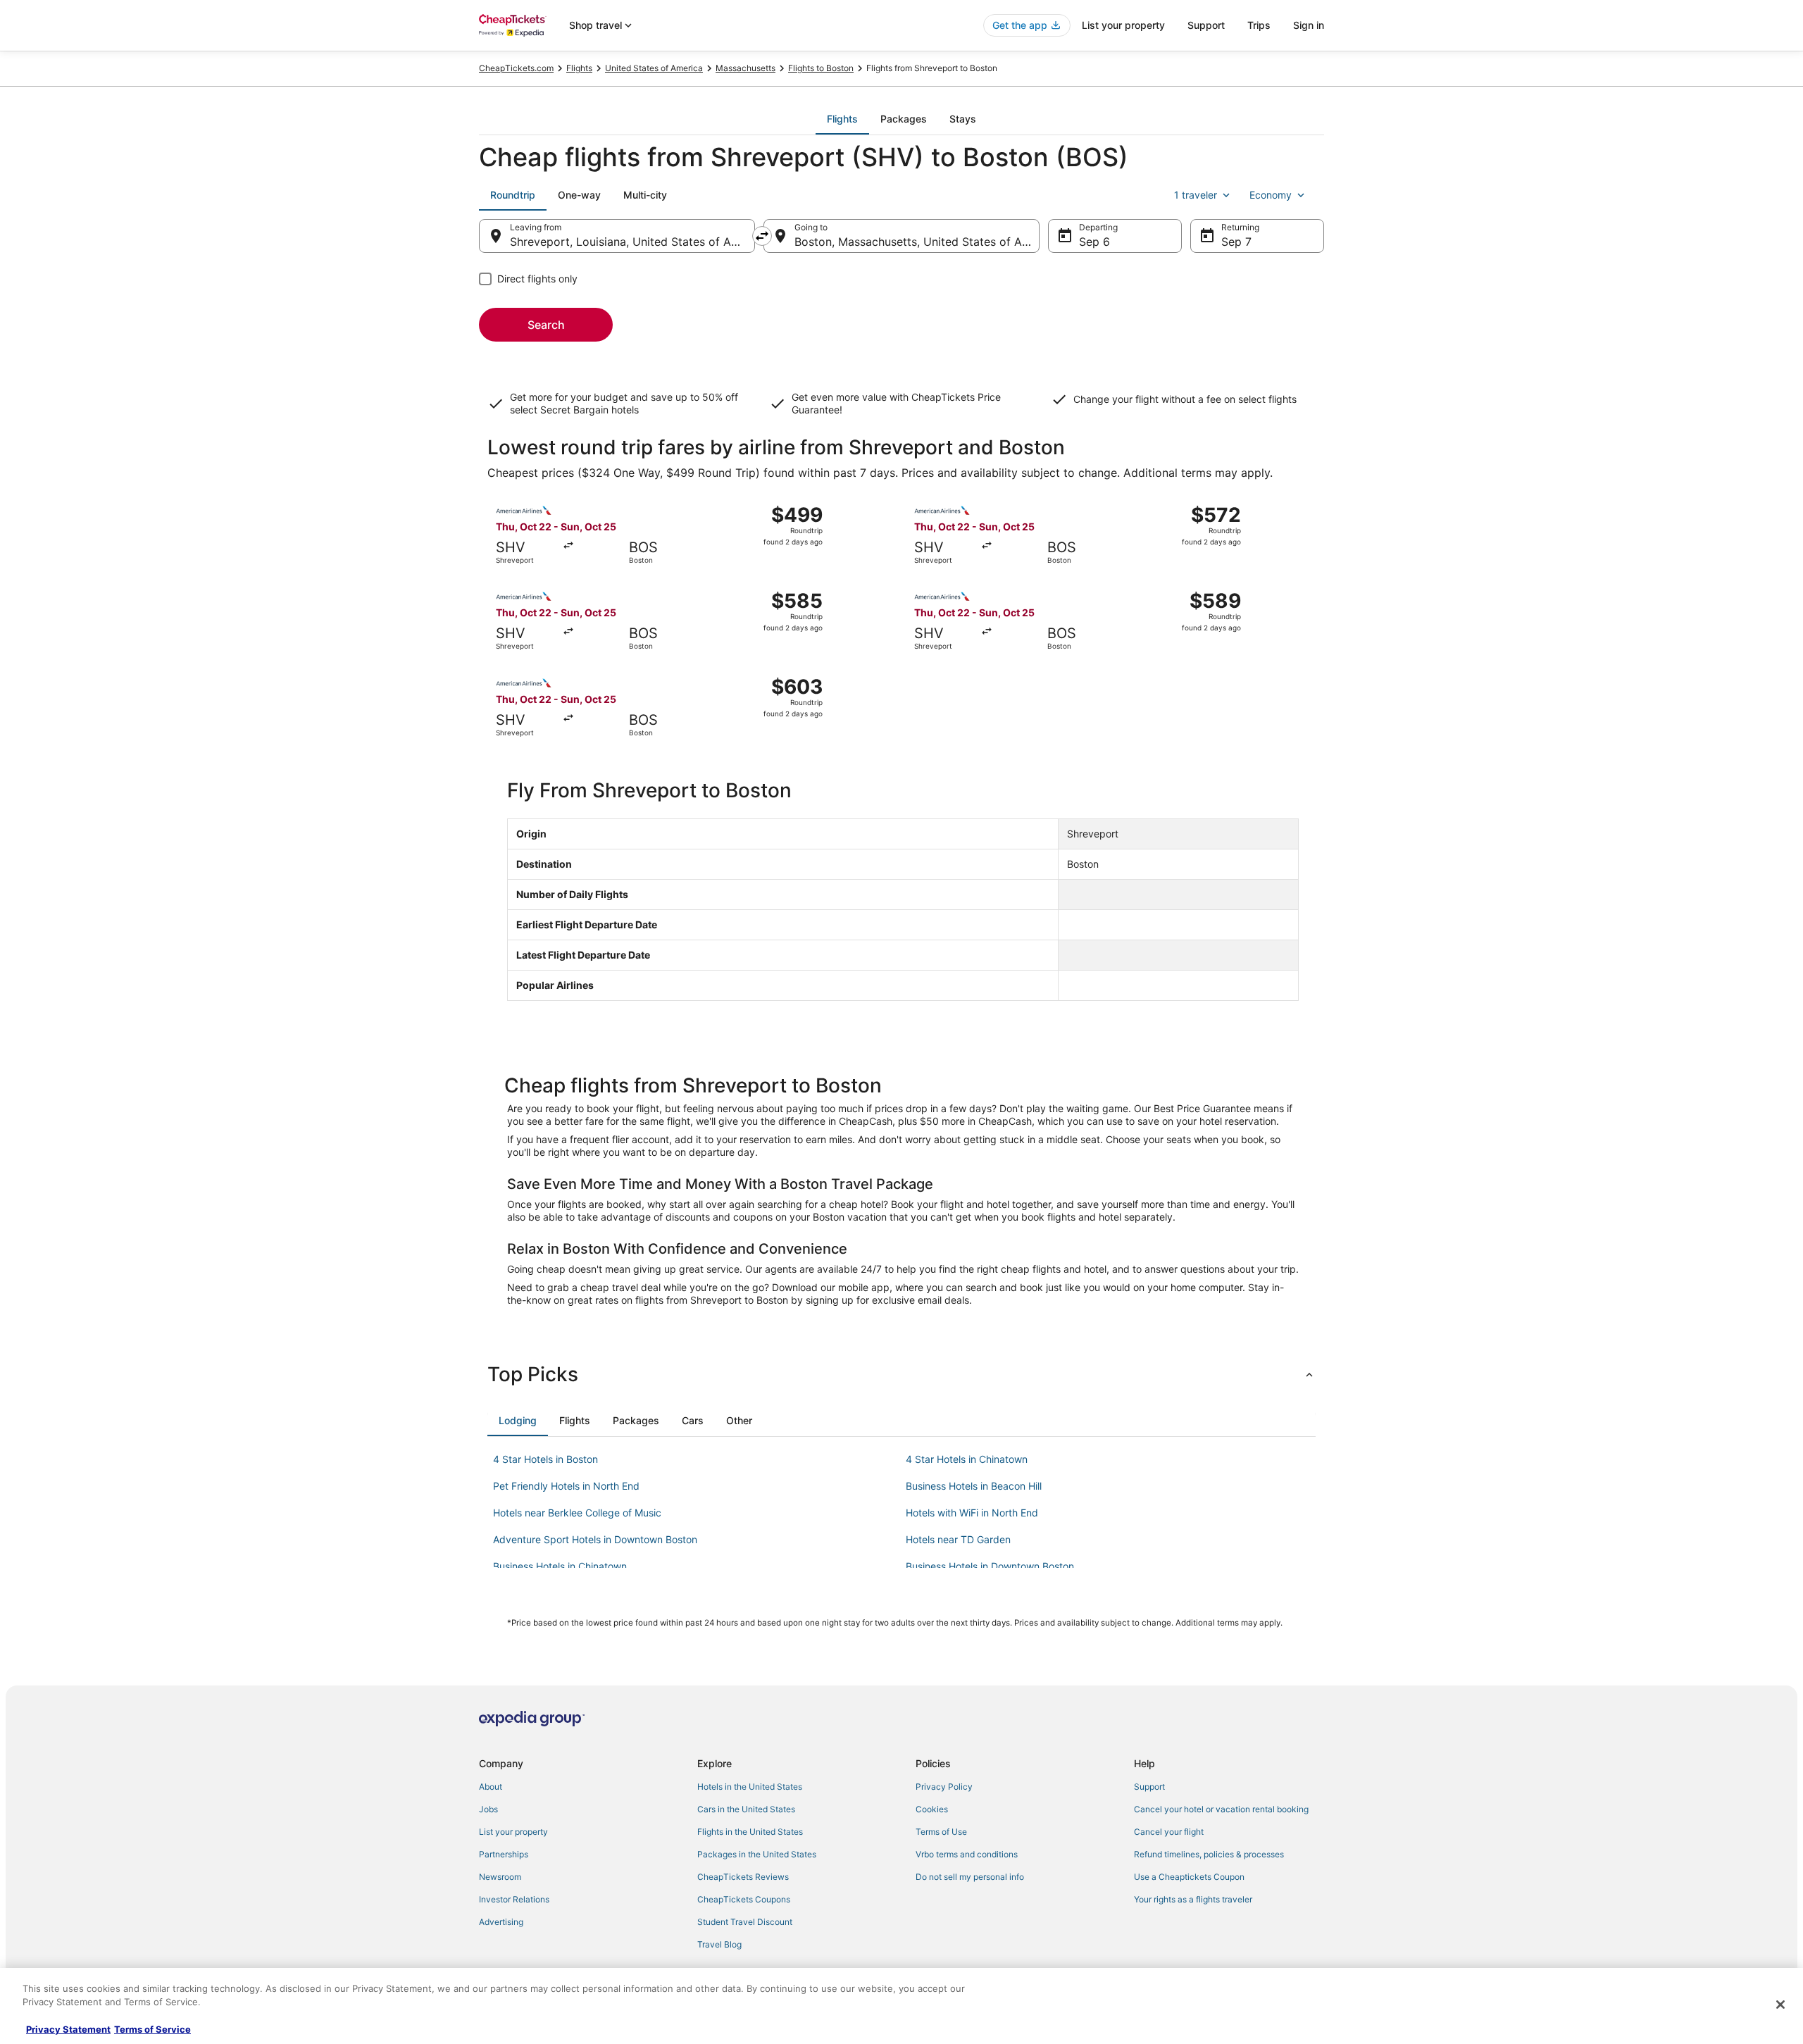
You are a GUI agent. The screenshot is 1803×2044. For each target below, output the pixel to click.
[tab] (842, 119)
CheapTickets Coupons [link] (744, 1899)
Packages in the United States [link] (757, 1854)
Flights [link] (579, 68)
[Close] (1780, 2005)
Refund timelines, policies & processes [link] (1209, 1854)
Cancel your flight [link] (1169, 1832)
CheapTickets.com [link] (516, 68)
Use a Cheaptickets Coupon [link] (1189, 1877)
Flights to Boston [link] (821, 68)
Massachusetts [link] (745, 68)
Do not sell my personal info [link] (970, 1877)
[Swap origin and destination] (762, 236)
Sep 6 (1094, 242)
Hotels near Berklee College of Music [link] (577, 1513)
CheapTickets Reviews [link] (743, 1877)
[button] (901, 1374)
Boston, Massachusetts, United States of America (917, 242)
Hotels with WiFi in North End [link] (972, 1513)
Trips (1259, 25)
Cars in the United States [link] (746, 1809)
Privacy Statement (68, 2029)
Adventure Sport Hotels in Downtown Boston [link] (595, 1539)
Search (546, 325)
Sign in (1309, 25)
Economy (1271, 195)
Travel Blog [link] (719, 1944)
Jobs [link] (488, 1809)
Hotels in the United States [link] (750, 1787)
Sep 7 (1236, 242)
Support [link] (1149, 1787)
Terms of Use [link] (941, 1832)
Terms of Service (152, 2029)
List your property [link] (513, 1832)
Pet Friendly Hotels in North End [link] (566, 1486)
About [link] (491, 1787)
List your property (1123, 25)
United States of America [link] (654, 68)
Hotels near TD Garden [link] (958, 1539)
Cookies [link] (932, 1809)
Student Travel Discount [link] (745, 1922)
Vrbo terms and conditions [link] (967, 1854)
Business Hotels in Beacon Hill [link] (974, 1486)
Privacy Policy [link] (944, 1787)
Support (1206, 25)
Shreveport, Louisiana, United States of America (632, 242)
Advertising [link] (501, 1922)
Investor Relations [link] (514, 1899)
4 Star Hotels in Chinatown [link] (967, 1459)
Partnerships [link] (504, 1854)
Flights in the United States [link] (750, 1832)
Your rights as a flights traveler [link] (1193, 1899)
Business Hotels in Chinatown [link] (560, 1566)
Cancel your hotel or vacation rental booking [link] (1221, 1809)
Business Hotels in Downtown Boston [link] (990, 1566)
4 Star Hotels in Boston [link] (545, 1459)
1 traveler (1196, 195)
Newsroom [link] (500, 1877)
